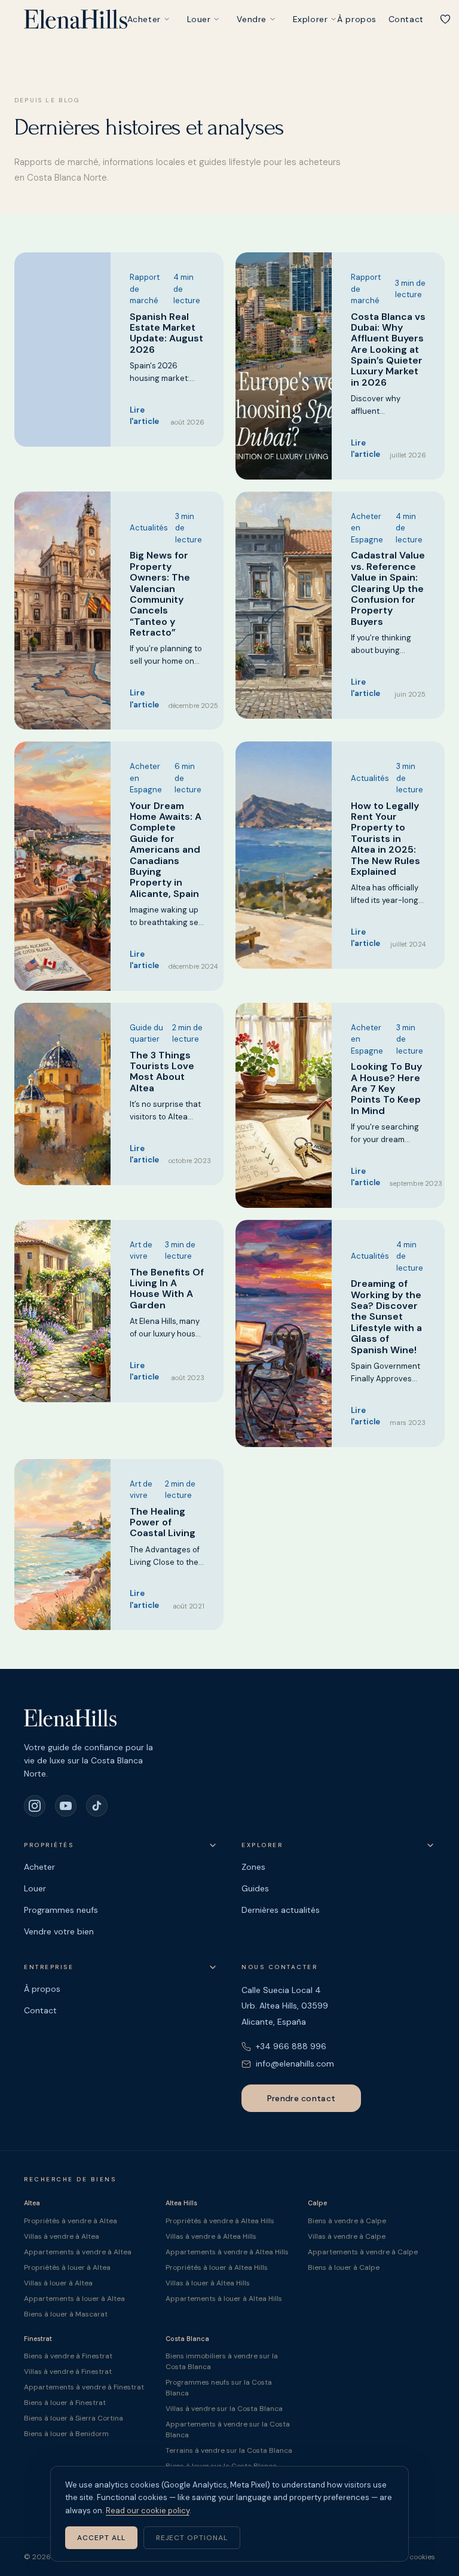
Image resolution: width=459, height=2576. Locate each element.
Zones (253, 1867)
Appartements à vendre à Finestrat (84, 2387)
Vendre (251, 19)
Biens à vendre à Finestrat (68, 2356)
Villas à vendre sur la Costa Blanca (224, 2409)
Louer (199, 19)
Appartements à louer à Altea (74, 2299)
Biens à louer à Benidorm (66, 2434)
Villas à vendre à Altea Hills (211, 2236)
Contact (406, 19)
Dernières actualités (281, 1910)
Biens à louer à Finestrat (65, 2403)
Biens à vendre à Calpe (347, 2221)
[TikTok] (97, 1806)
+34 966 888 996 (291, 2046)
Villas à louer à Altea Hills (208, 2283)
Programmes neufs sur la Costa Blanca (219, 2388)
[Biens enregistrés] (445, 19)
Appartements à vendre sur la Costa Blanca (228, 2430)
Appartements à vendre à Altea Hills (227, 2252)
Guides (255, 1888)
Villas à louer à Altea (58, 2283)
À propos (357, 19)
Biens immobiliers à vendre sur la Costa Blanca (222, 2361)
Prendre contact (301, 2098)
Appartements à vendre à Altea (78, 2252)
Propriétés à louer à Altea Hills (217, 2267)
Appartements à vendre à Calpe (363, 2252)
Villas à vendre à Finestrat (68, 2371)
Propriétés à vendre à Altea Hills (220, 2221)
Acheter (144, 19)
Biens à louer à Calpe (344, 2267)
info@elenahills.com (295, 2064)
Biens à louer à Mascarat (66, 2314)
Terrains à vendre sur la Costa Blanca (229, 2450)
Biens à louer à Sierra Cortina (74, 2418)
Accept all (101, 2538)
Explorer (310, 19)
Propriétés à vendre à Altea (71, 2221)
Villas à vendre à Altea (62, 2236)
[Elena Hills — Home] (76, 19)
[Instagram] (35, 1806)
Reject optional (192, 2538)
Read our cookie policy (148, 2511)
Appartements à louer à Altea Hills (224, 2299)
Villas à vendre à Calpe (347, 2236)
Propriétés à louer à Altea (67, 2267)
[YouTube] (66, 1806)
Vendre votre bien (59, 1931)
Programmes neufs (61, 1910)
